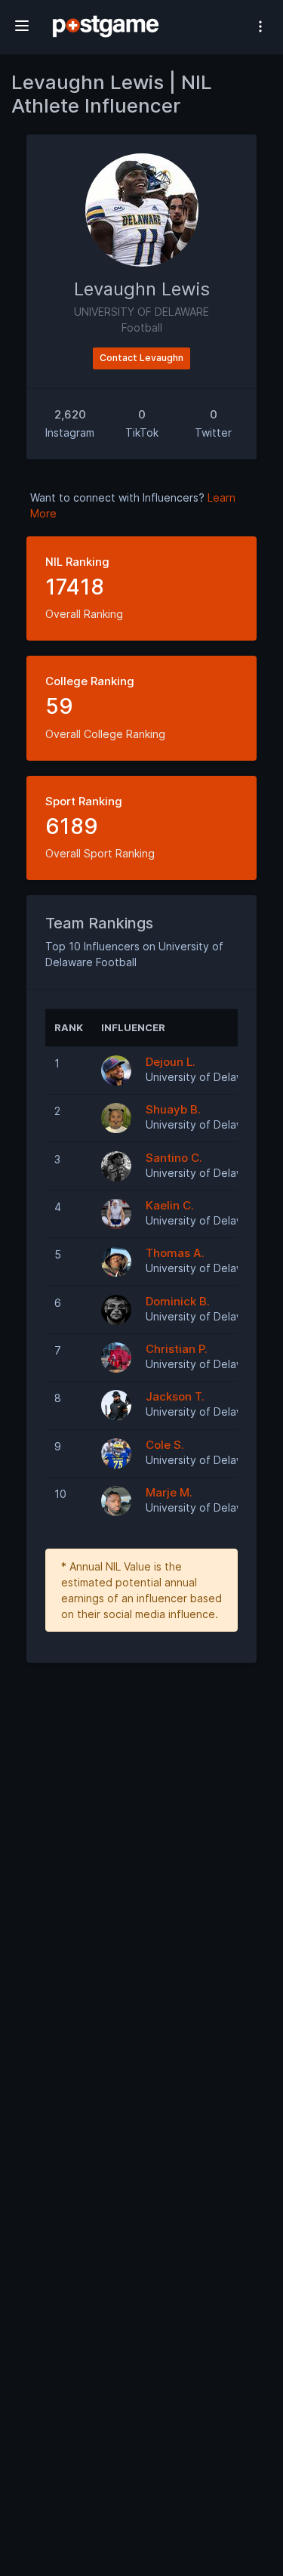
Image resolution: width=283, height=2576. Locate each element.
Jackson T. (175, 1396)
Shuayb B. (173, 1109)
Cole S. (165, 1445)
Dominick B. (178, 1301)
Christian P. (177, 1349)
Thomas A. (175, 1253)
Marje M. (169, 1492)
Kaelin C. (170, 1205)
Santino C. (174, 1158)
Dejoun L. (171, 1062)
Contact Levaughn (141, 358)
